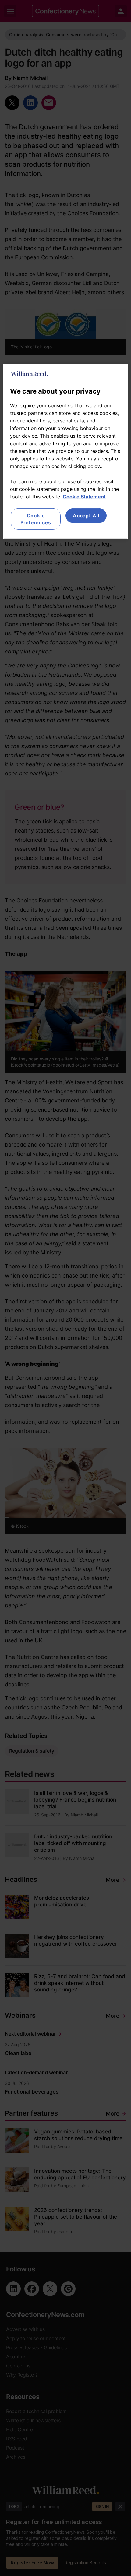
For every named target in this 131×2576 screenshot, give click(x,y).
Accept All (86, 516)
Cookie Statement (84, 497)
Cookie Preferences (36, 519)
